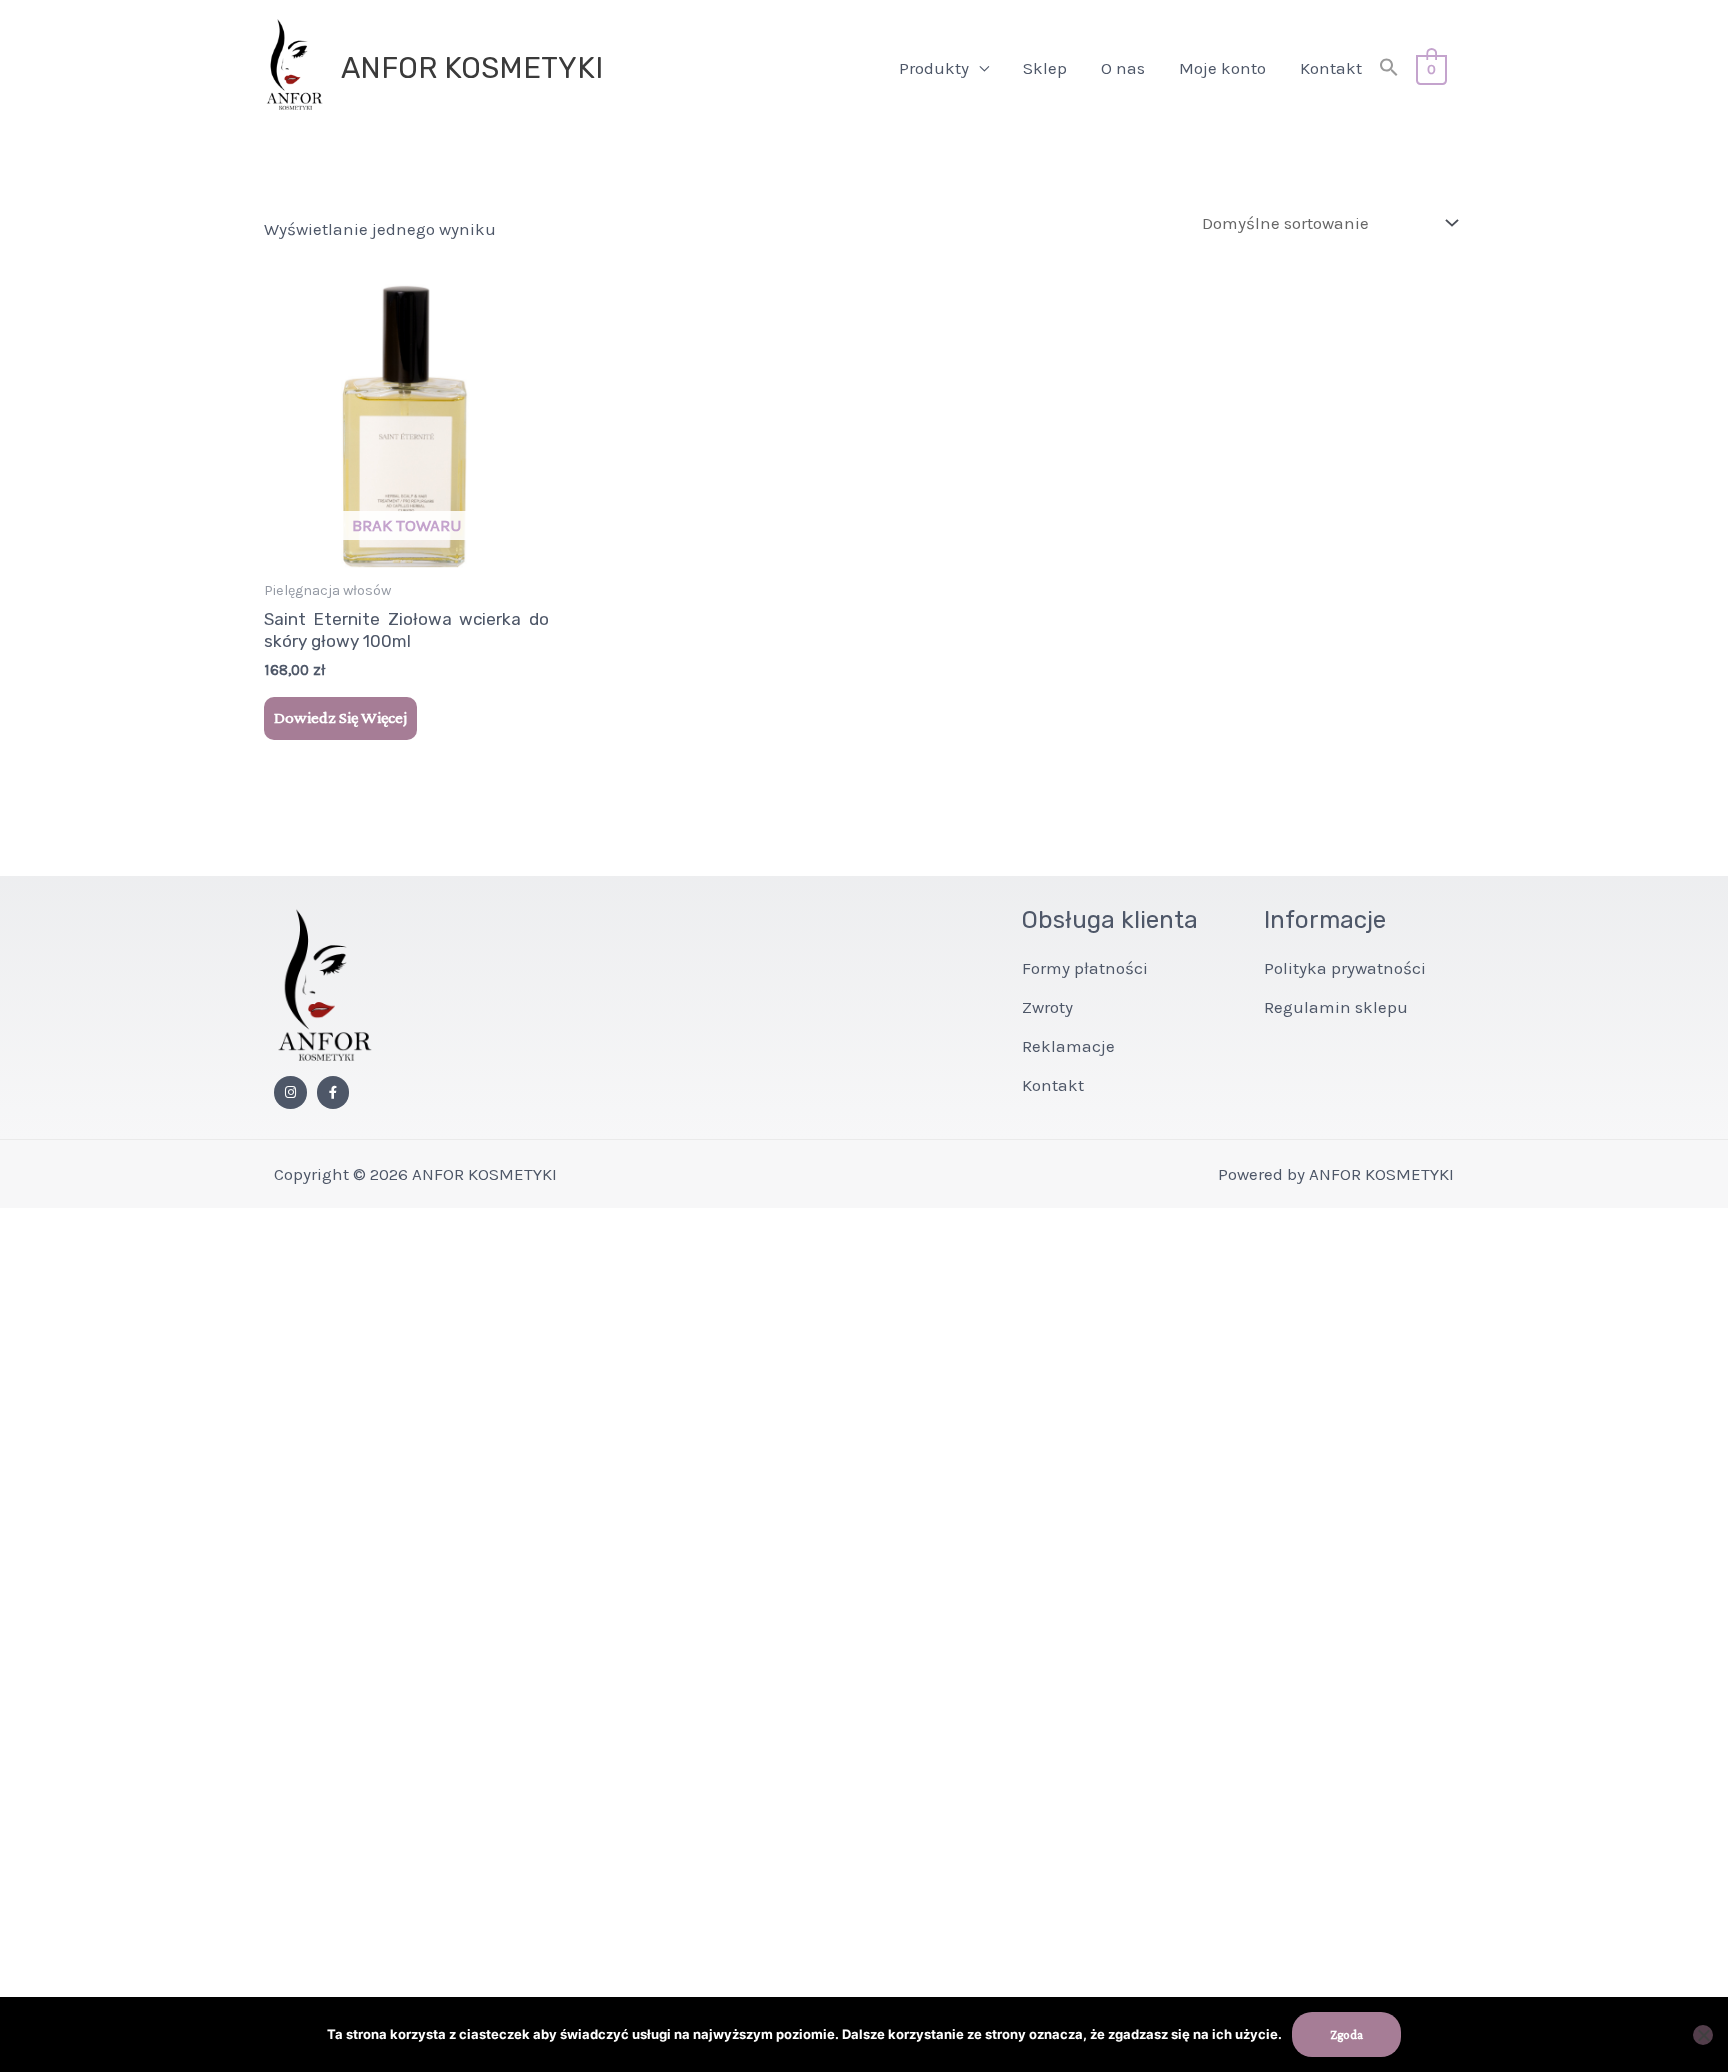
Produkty (934, 68)
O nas (1123, 68)
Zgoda (1346, 2034)
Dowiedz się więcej (340, 717)
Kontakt (1331, 68)
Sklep (1045, 68)
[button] (1389, 68)
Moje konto (1222, 68)
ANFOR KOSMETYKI (472, 68)
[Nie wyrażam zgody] (1703, 2035)
